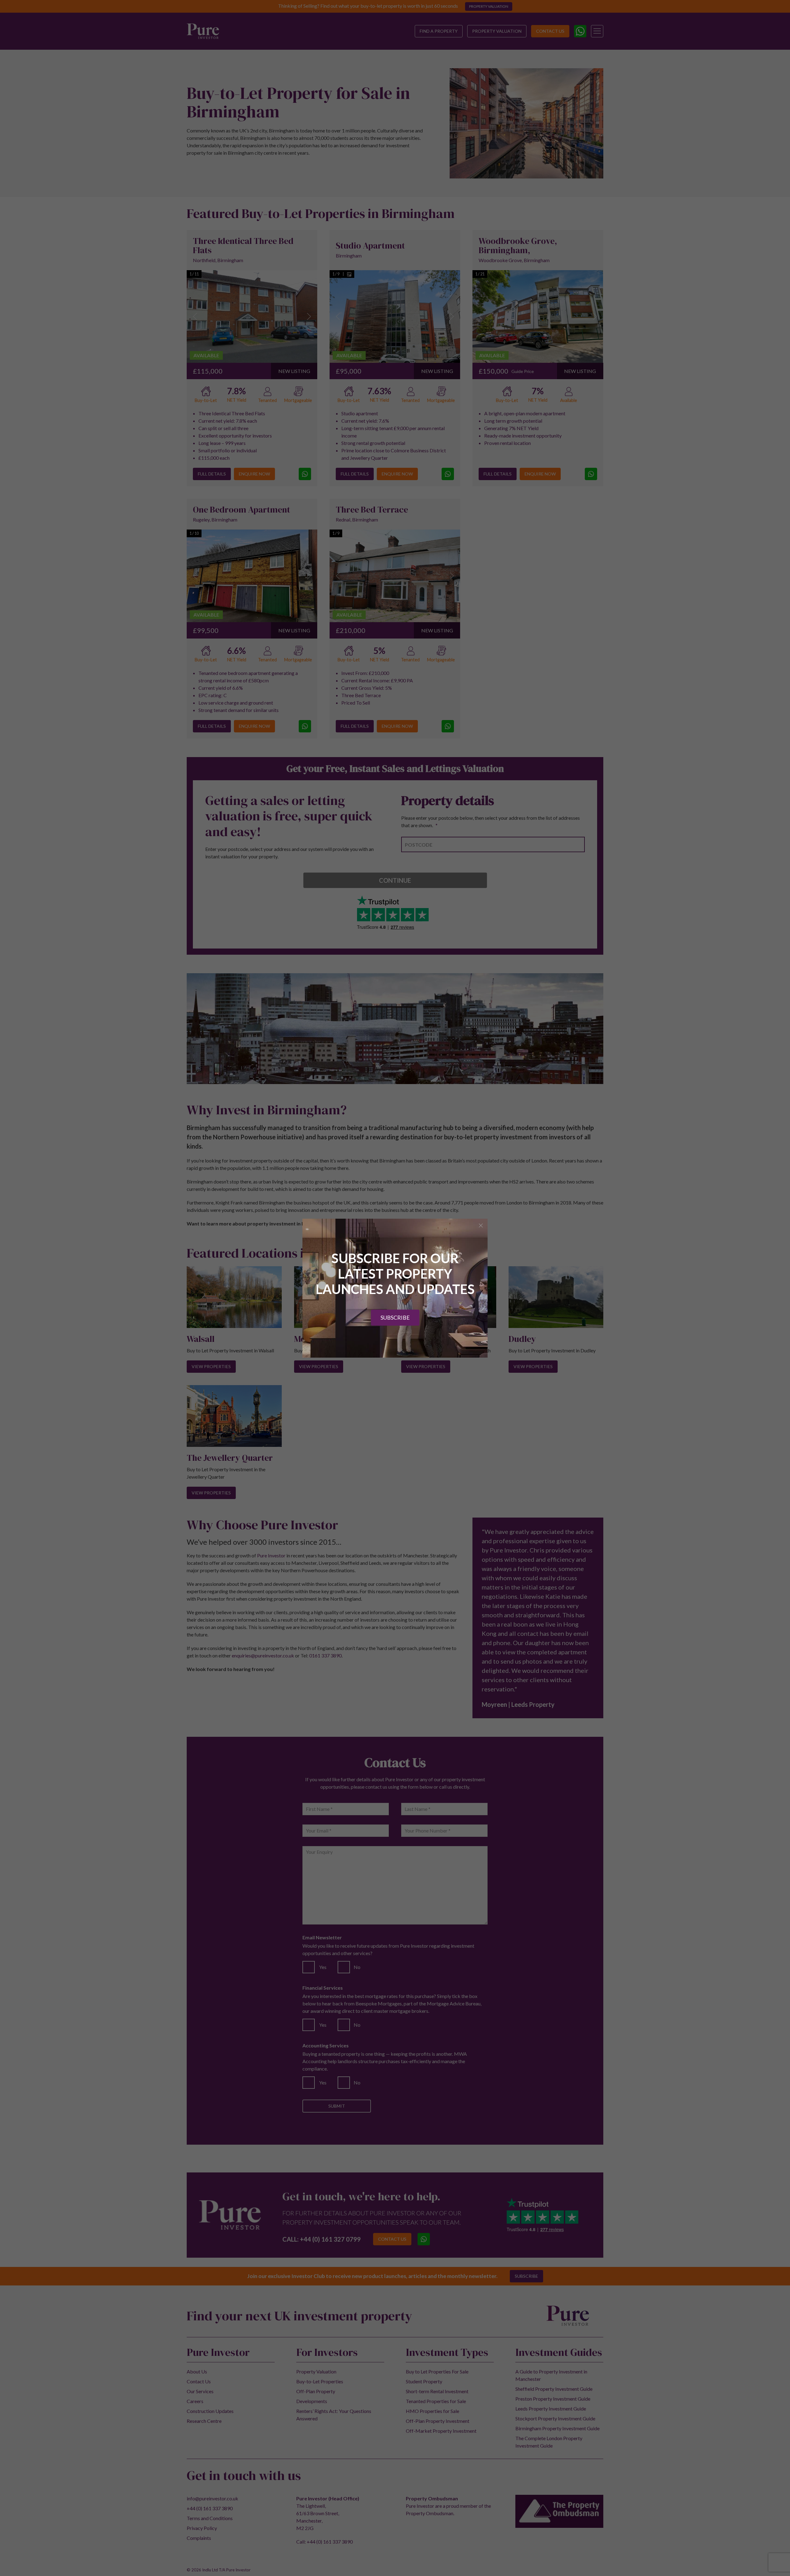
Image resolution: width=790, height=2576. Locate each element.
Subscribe (395, 1317)
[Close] (481, 1225)
